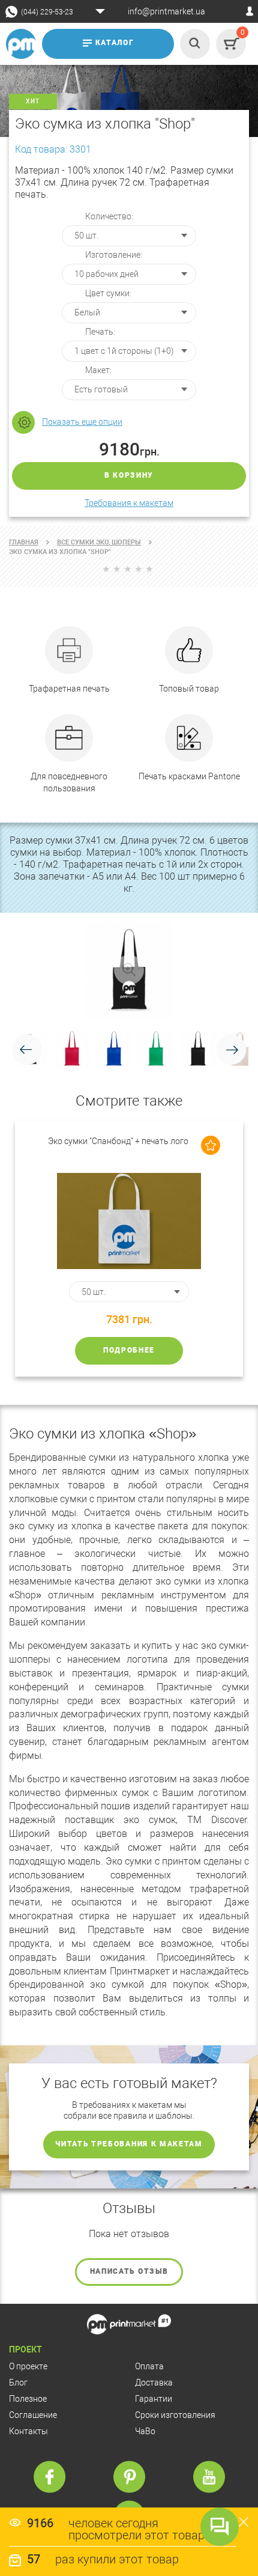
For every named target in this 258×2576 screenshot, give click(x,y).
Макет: (98, 370)
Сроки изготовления (175, 2415)
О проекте (28, 2366)
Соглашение (33, 2415)
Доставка (154, 2383)
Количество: (109, 216)
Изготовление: (114, 255)
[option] (129, 1249)
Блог (18, 2383)
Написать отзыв (129, 2271)
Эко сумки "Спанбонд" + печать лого (118, 1141)
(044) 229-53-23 (47, 12)
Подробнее (129, 1350)
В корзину (129, 475)
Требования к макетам (129, 503)
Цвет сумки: (108, 293)
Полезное (28, 2399)
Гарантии (154, 2399)
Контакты (28, 2431)
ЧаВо (145, 2431)
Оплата (149, 2366)
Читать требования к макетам (129, 2144)
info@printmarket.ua (166, 11)
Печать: (100, 332)
